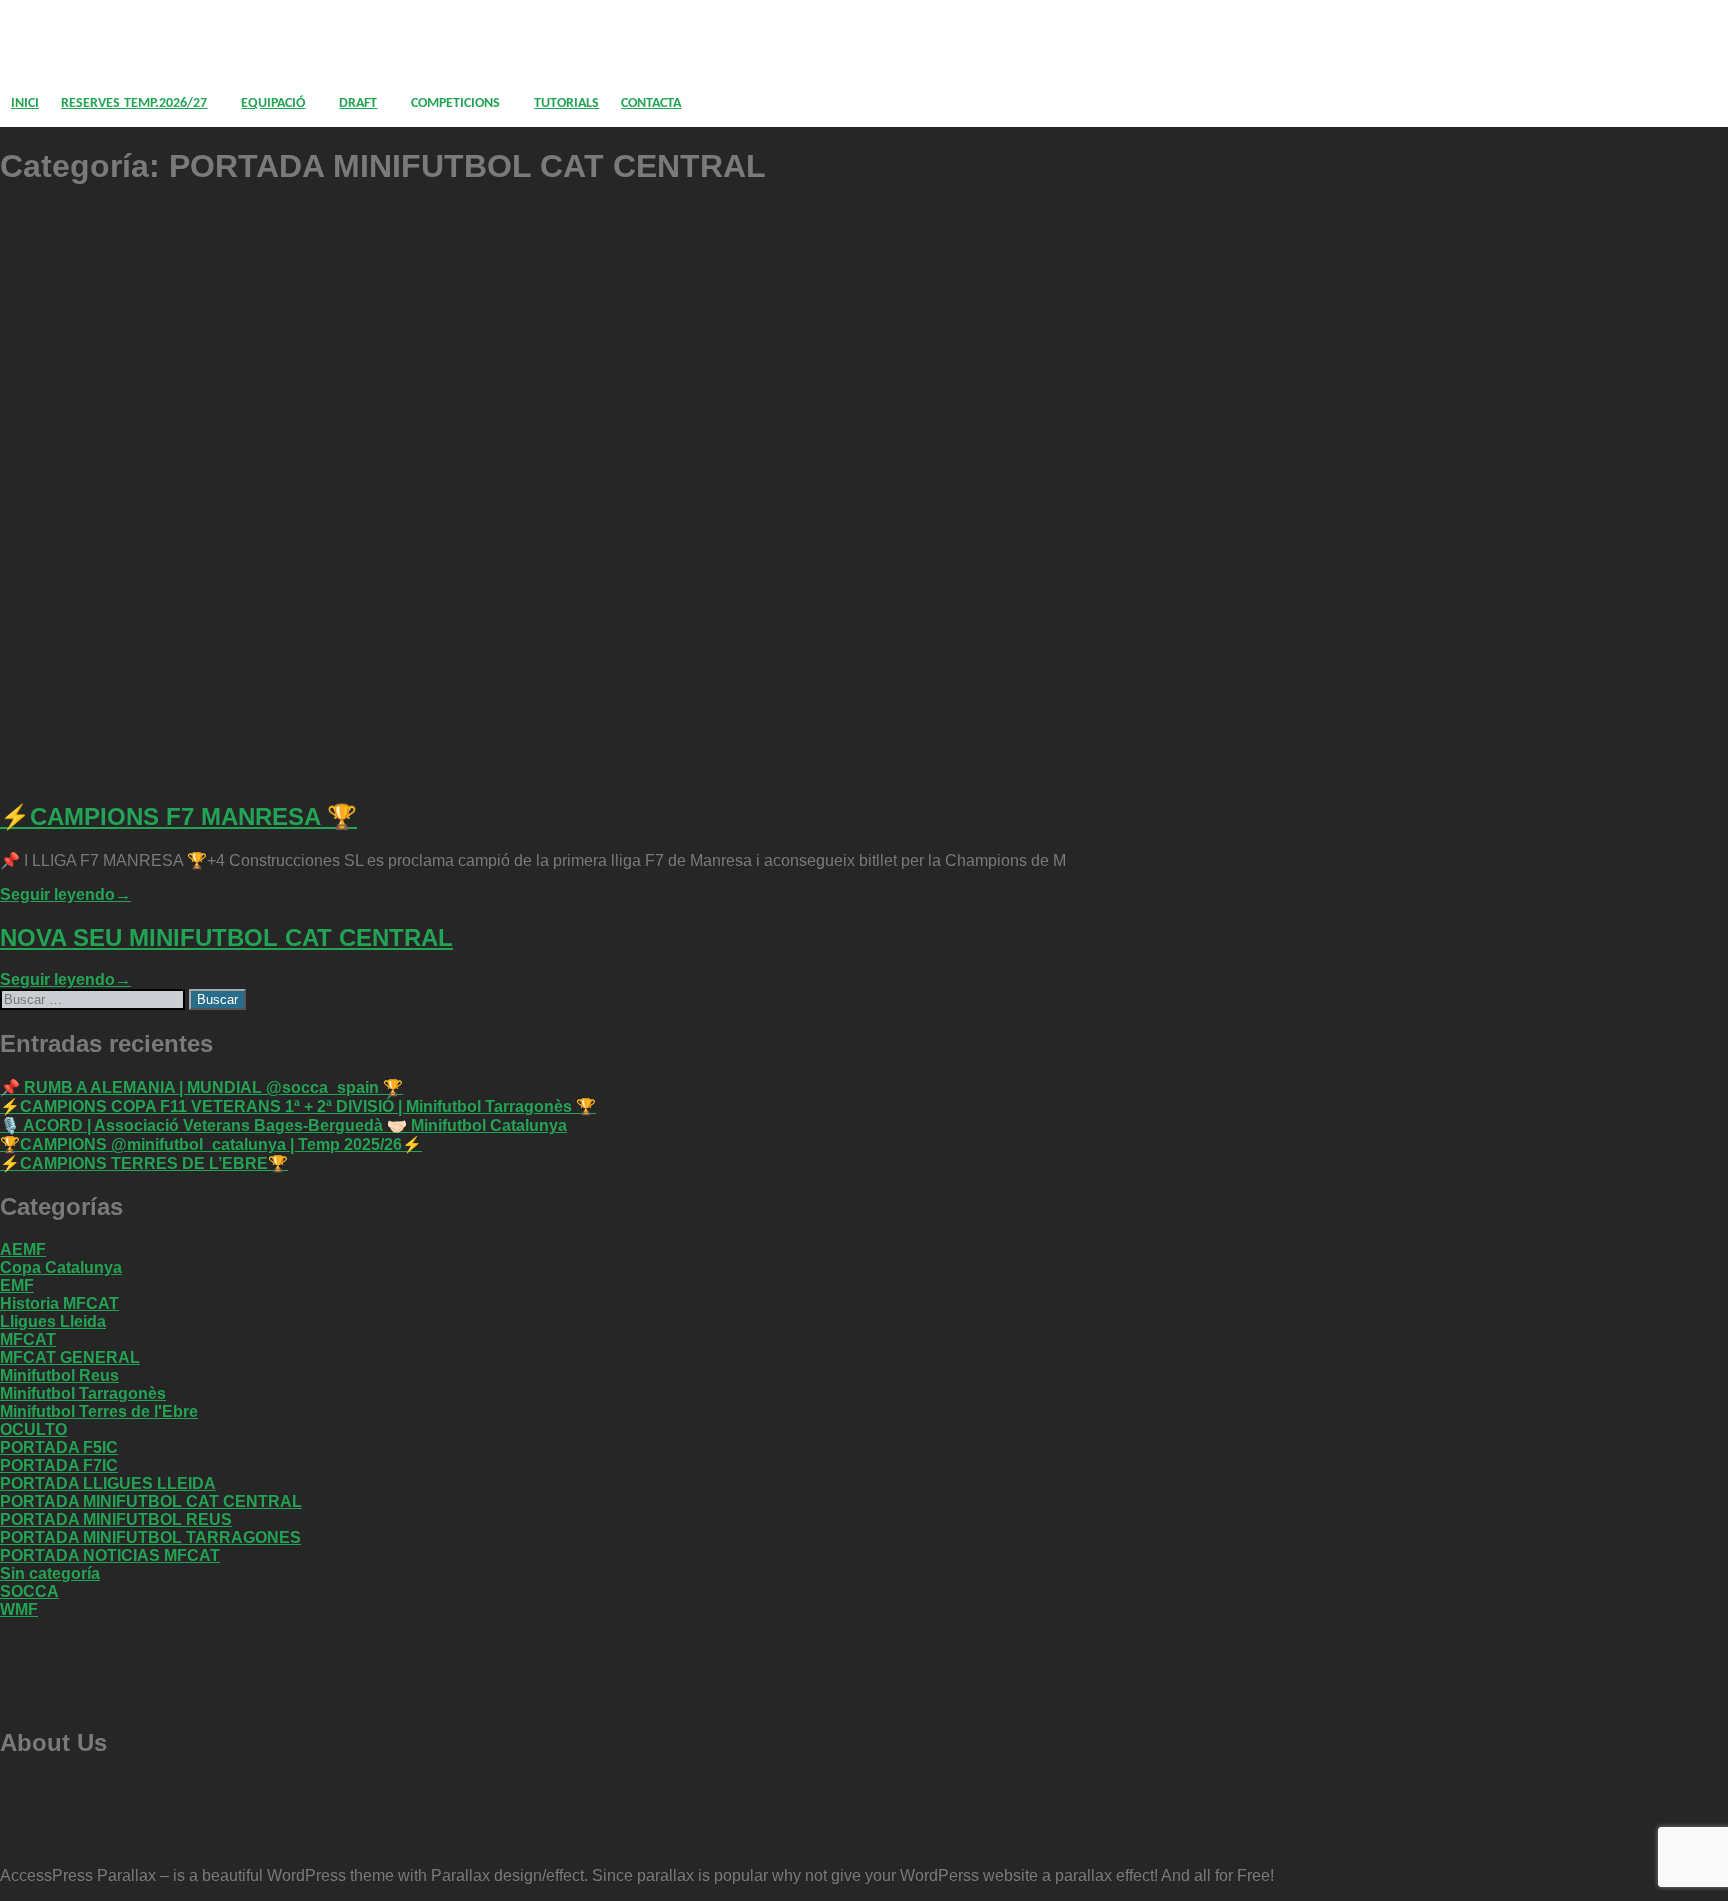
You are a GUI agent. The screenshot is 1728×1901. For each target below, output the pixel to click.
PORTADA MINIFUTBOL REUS (116, 1519)
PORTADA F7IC (59, 1465)
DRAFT (358, 103)
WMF (19, 1609)
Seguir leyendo (65, 894)
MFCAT (28, 1339)
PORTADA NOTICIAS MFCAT (110, 1555)
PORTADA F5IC (59, 1447)
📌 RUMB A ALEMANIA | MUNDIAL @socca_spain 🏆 (201, 1087)
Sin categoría (50, 1573)
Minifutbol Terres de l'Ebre (99, 1411)
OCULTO (33, 1429)
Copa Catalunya (61, 1267)
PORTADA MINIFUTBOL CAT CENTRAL (151, 1501)
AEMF (23, 1249)
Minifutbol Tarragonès (83, 1393)
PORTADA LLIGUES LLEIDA (108, 1483)
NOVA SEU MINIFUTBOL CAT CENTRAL (226, 937)
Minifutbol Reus (59, 1375)
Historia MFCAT (59, 1303)
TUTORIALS (566, 103)
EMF (17, 1285)
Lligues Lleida (53, 1321)
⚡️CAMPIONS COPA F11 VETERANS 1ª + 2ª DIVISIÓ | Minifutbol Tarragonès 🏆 (298, 1106)
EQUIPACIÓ (273, 103)
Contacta (651, 103)
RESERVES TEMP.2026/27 (134, 103)
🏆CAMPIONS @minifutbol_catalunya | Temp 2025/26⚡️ (211, 1144)
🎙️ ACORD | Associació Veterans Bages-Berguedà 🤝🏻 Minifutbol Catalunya (283, 1125)
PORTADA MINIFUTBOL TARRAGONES (150, 1537)
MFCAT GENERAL (70, 1357)
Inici (25, 103)
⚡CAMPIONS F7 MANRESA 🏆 (178, 816)
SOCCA (29, 1591)
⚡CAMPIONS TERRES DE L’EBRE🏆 (144, 1163)
